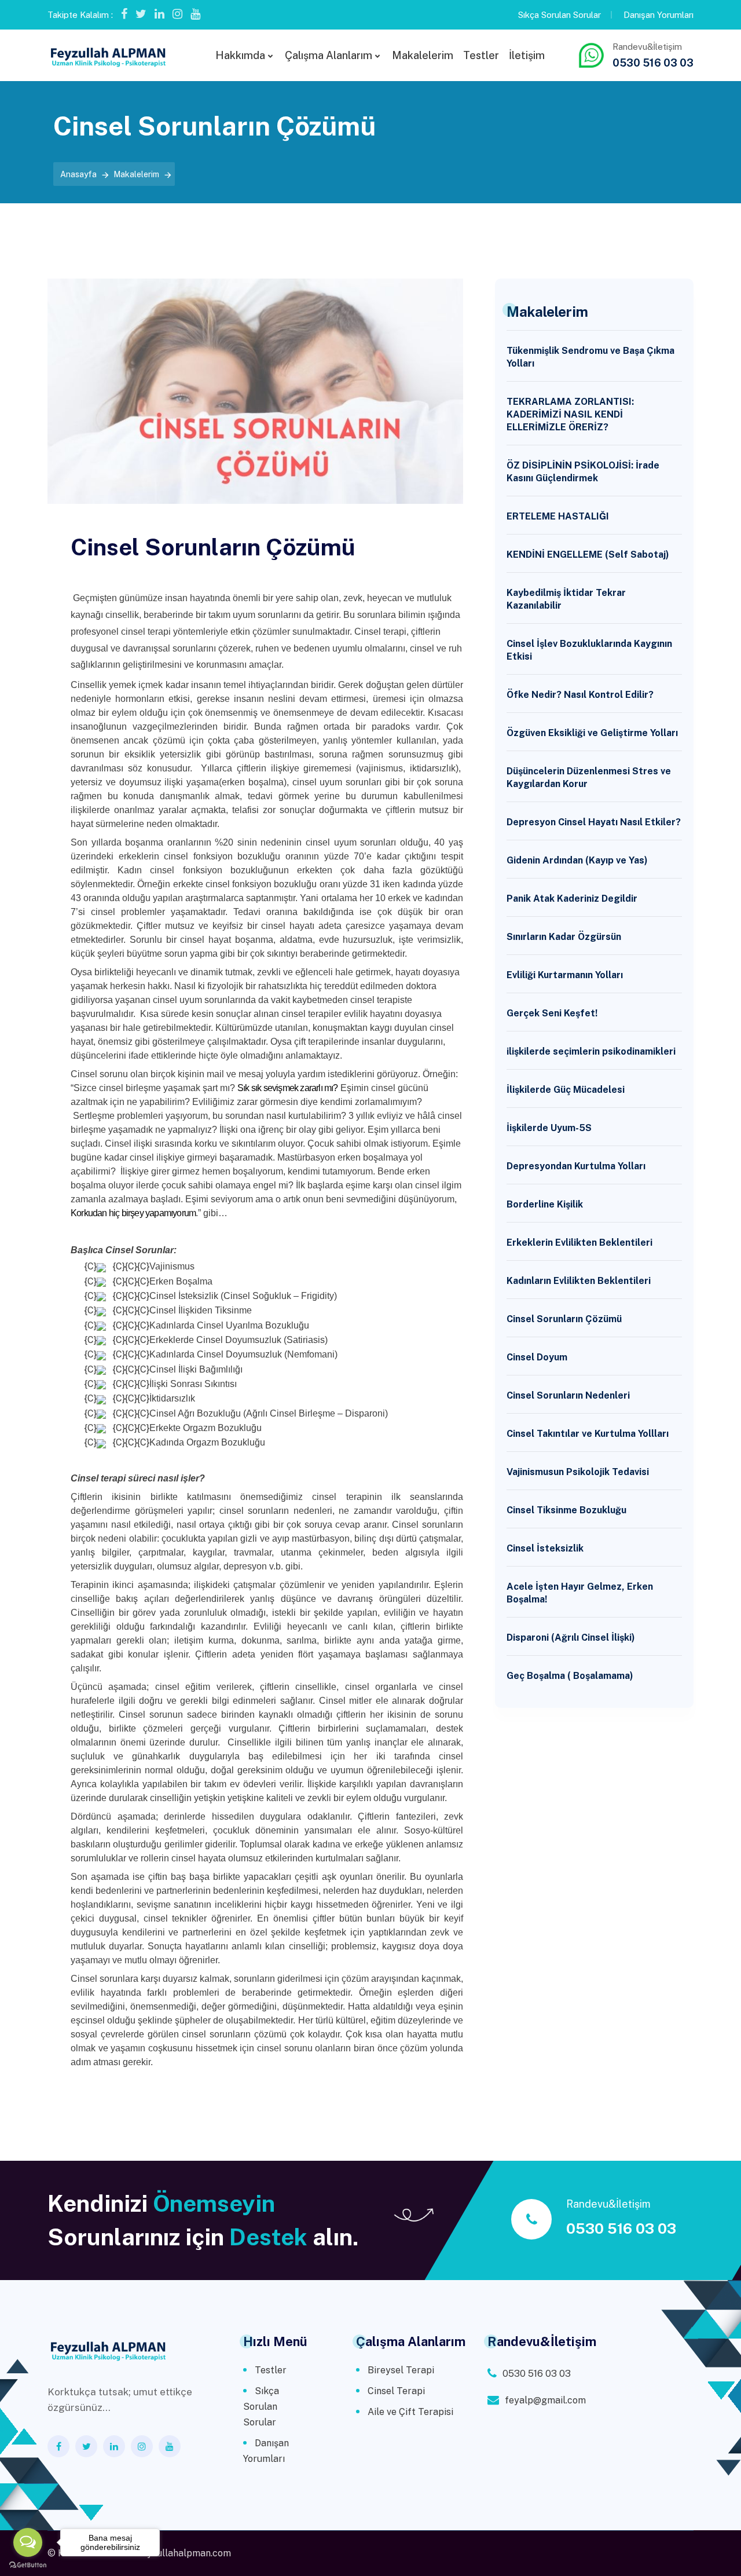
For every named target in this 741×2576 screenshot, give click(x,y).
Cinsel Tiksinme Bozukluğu (566, 1510)
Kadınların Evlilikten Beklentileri (579, 1281)
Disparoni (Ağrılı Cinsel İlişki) (571, 1638)
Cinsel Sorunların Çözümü (564, 1319)
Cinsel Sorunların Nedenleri (568, 1395)
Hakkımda (240, 55)
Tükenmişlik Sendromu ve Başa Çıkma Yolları (590, 357)
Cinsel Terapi (396, 2391)
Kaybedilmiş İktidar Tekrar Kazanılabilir (566, 599)
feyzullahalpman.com (184, 2553)
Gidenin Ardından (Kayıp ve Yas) (577, 860)
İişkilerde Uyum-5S (549, 1128)
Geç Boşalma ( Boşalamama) (570, 1676)
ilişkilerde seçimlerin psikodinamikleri (591, 1051)
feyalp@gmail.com (545, 2400)
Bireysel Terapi (401, 2370)
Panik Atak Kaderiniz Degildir (572, 899)
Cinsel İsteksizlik (545, 1548)
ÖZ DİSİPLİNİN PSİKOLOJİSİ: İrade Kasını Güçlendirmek (583, 472)
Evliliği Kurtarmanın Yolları (565, 975)
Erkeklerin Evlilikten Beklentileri (579, 1243)
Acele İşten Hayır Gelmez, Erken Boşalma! (580, 1593)
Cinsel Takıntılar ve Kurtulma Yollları (588, 1434)
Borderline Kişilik (545, 1204)
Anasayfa (78, 174)
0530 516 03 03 (653, 63)
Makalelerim (423, 55)
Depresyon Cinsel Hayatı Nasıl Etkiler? (594, 822)
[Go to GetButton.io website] (28, 2564)
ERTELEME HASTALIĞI (558, 516)
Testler (481, 55)
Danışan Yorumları (659, 15)
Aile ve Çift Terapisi (410, 2412)
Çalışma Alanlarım (329, 55)
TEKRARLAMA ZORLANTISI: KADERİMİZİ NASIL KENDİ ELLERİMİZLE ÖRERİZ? (570, 414)
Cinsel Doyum (537, 1357)
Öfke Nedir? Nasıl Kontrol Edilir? (580, 695)
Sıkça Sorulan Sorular (560, 15)
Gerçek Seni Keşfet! (552, 1013)
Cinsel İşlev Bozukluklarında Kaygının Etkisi (589, 650)
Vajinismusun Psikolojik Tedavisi (578, 1472)
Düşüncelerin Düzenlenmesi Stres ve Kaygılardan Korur (589, 777)
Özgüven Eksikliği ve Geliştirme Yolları (592, 733)
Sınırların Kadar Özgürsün (564, 937)
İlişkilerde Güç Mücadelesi (566, 1090)
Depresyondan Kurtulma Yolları (576, 1166)
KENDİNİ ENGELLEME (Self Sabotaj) (588, 555)
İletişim (527, 55)
